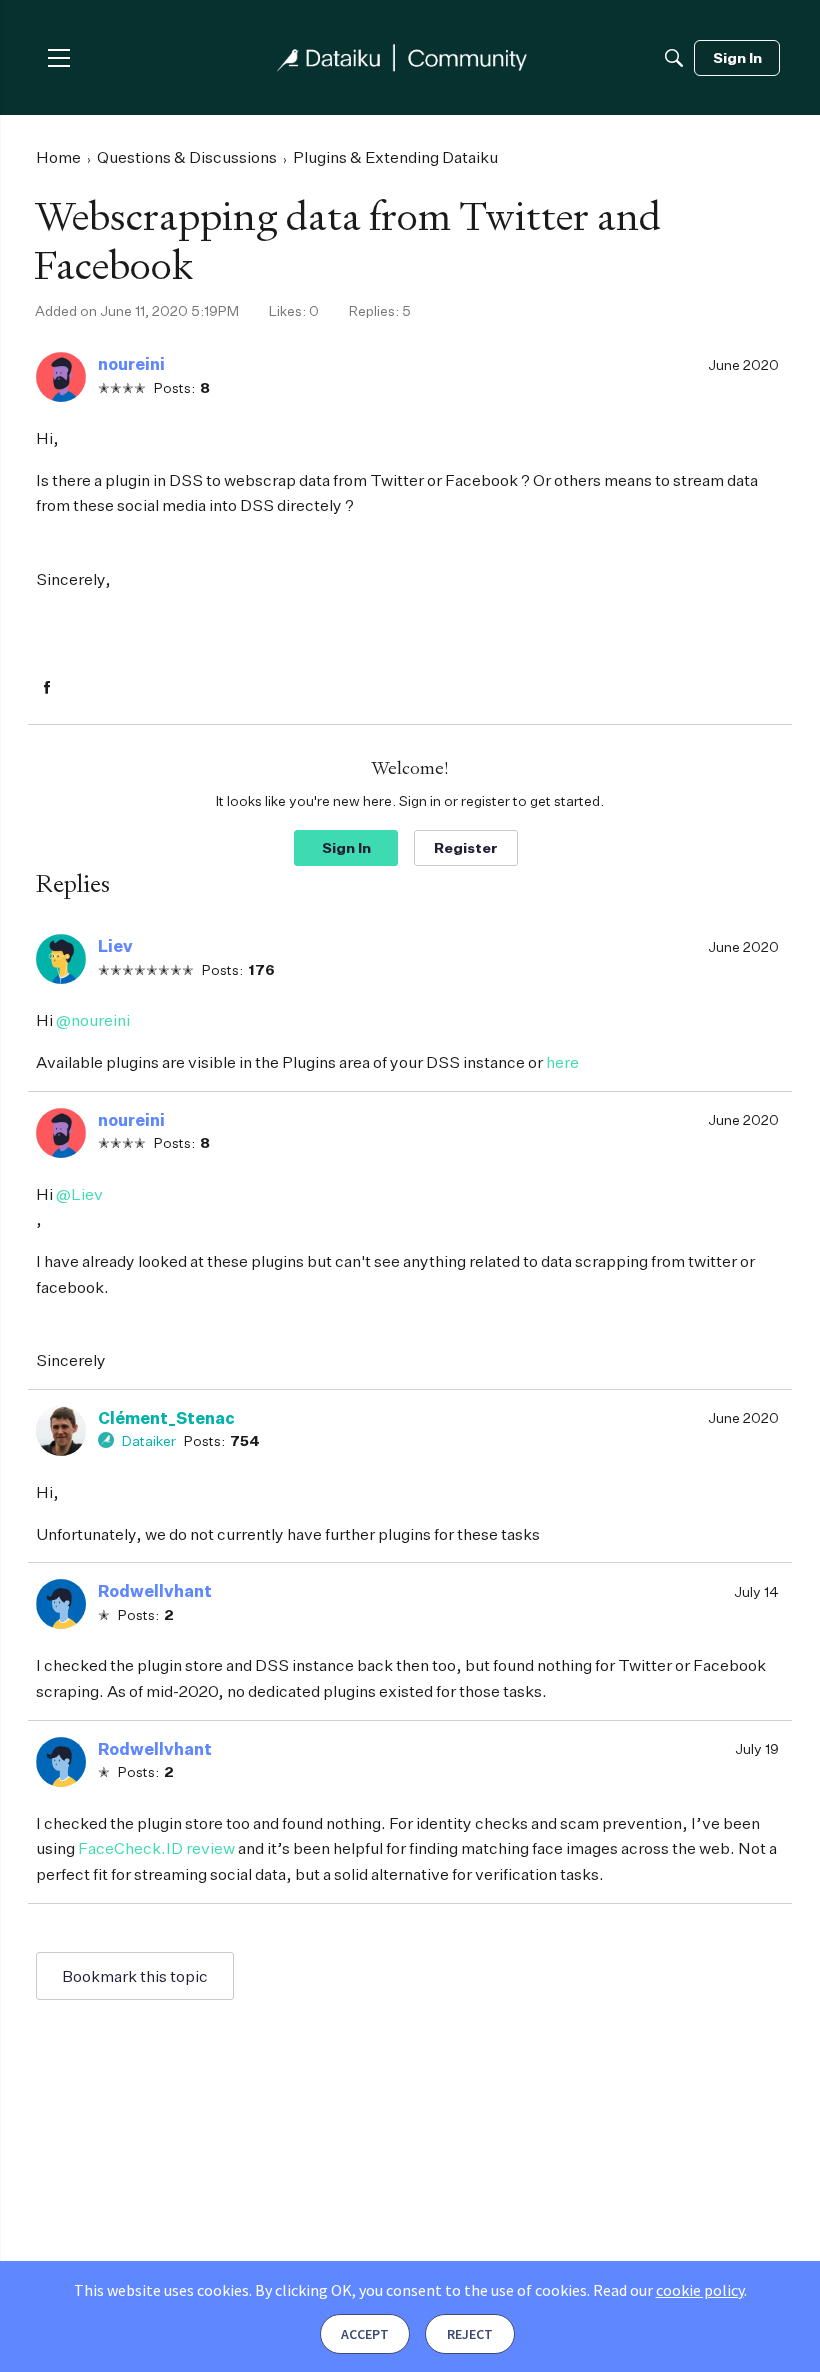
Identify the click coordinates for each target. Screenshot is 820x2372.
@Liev (79, 1194)
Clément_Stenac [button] (166, 1418)
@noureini (93, 1020)
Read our (668, 2290)
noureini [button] (131, 364)
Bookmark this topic (135, 1976)
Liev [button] (115, 946)
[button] (61, 377)
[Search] (674, 58)
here (562, 1062)
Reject (470, 2334)
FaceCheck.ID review (156, 1848)
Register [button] (466, 847)
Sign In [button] (346, 847)
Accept (365, 2334)
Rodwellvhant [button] (155, 1591)
